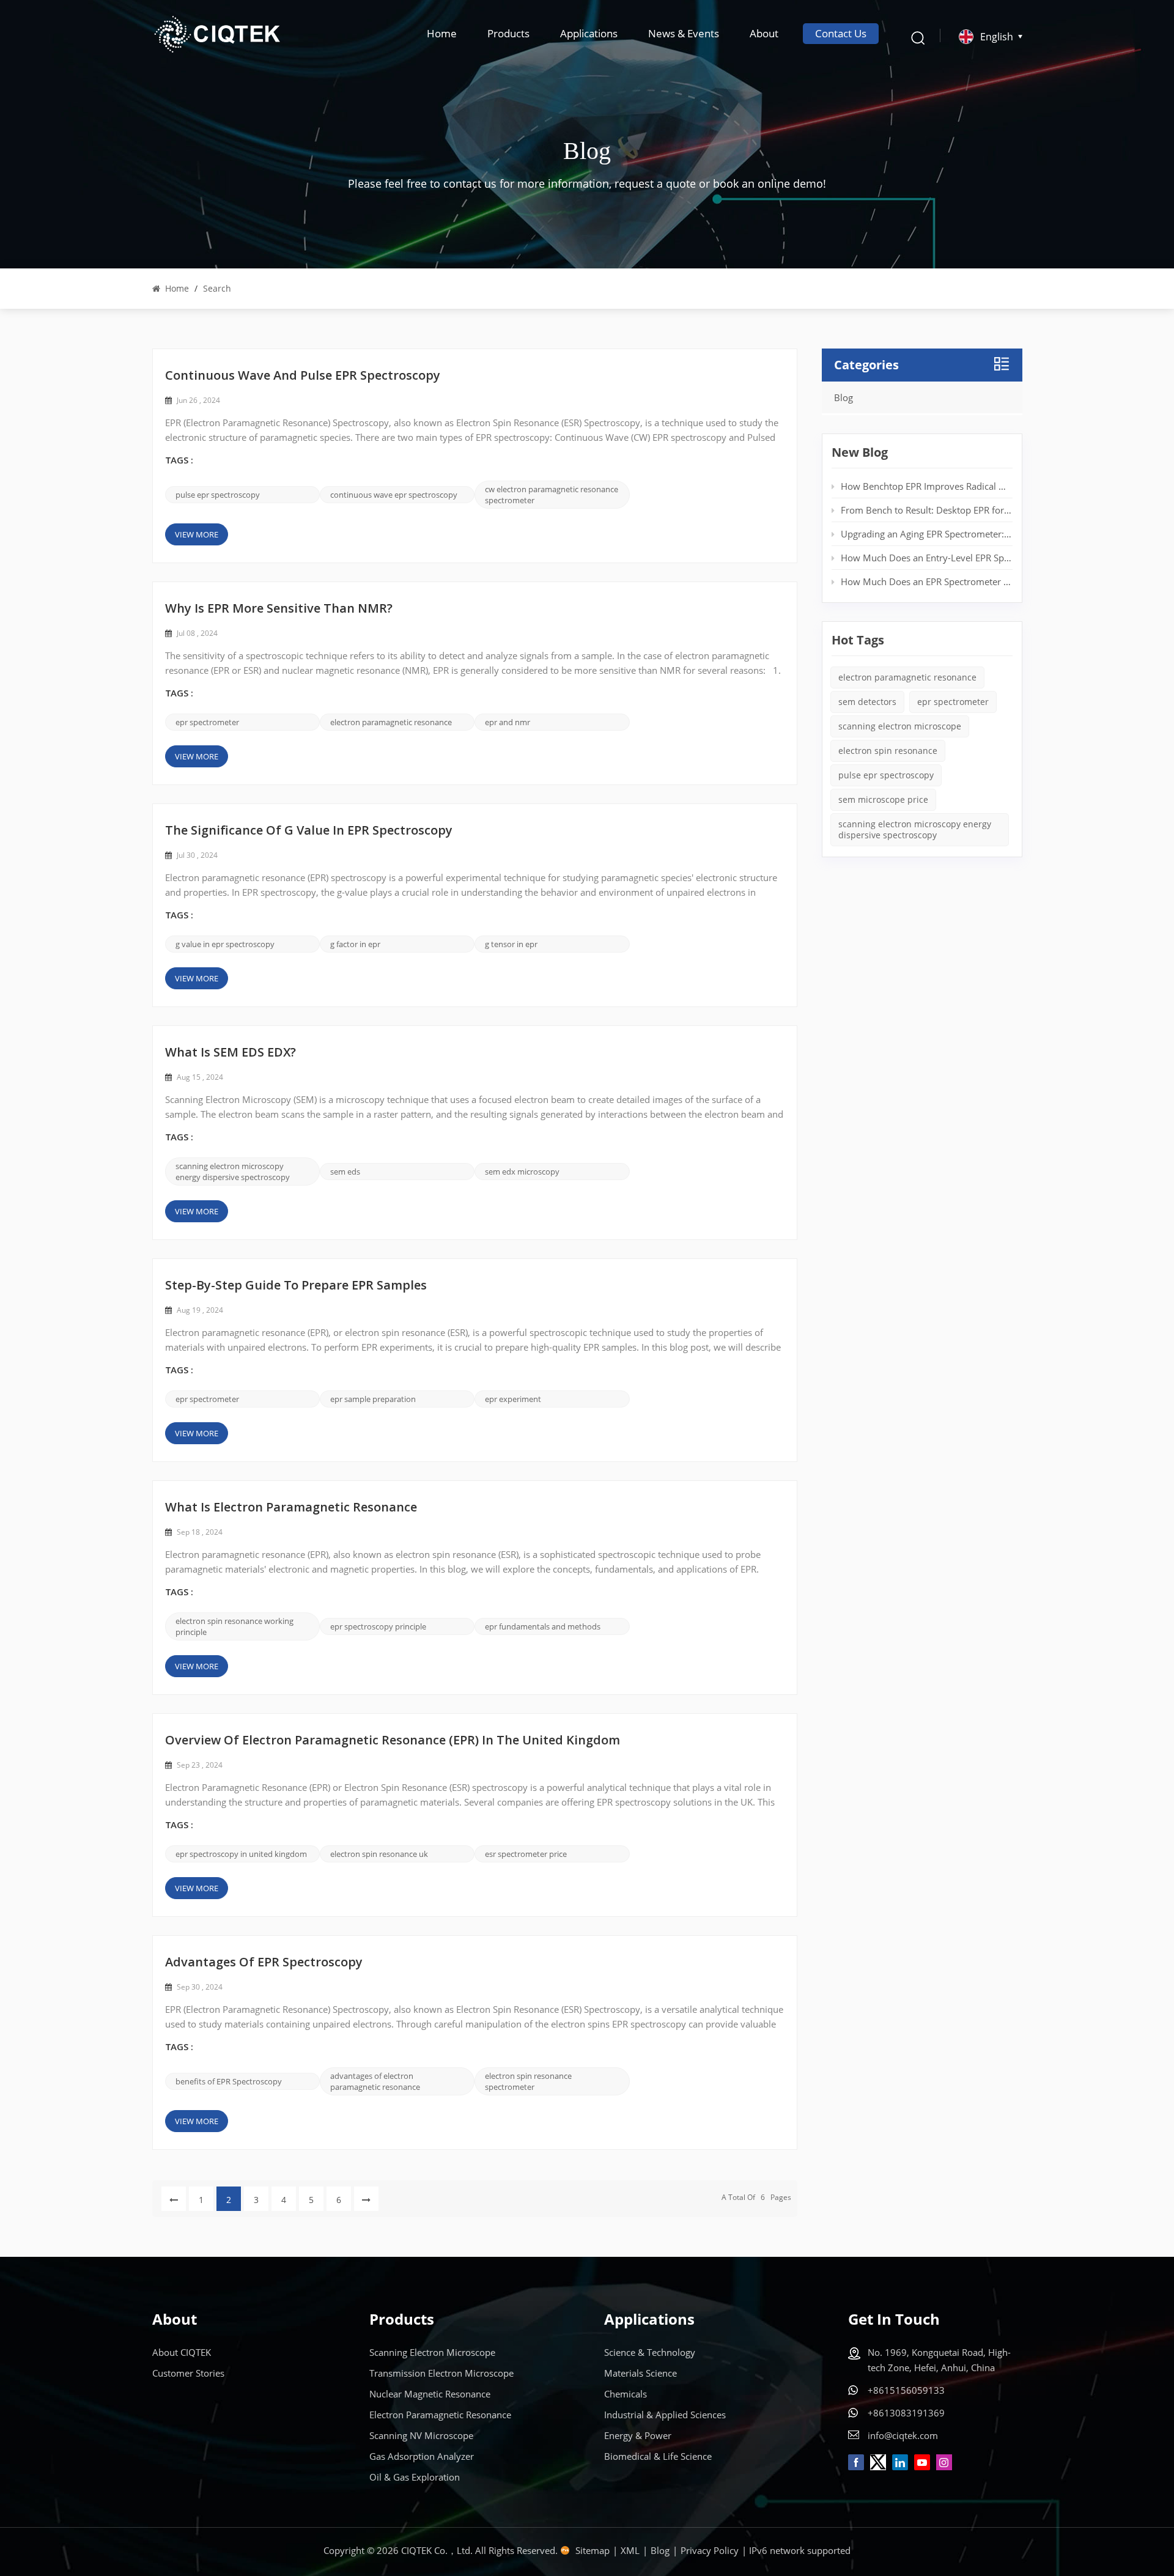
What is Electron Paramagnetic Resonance (291, 1508)
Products (508, 33)
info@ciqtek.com (903, 2435)
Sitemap (593, 2550)
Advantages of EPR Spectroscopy (264, 1963)
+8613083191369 (906, 2413)
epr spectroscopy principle (378, 1626)
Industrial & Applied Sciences (665, 2415)
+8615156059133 (906, 2390)
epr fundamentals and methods (543, 1626)
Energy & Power (638, 2435)
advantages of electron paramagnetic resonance (375, 2081)
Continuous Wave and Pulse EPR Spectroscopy (303, 377)
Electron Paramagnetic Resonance (440, 2415)
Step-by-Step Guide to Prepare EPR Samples (296, 1286)
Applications (589, 33)
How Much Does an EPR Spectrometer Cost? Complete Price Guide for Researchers (926, 581)
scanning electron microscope (900, 726)
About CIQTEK (182, 2352)
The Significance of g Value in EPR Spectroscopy (309, 832)
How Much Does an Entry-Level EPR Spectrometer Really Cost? (926, 558)
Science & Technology (650, 2352)
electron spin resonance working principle (234, 1626)
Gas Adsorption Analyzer (422, 2456)
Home (442, 33)
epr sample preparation (373, 1399)
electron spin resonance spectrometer (528, 2081)
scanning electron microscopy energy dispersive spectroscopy (233, 1172)
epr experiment (513, 1399)
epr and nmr (508, 722)
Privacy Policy (710, 2550)
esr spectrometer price (526, 1854)
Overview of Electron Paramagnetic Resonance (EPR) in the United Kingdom (393, 1741)
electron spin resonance (888, 751)
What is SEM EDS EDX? (231, 1054)
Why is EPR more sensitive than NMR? (279, 610)
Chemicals (626, 2394)
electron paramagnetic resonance (391, 722)
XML (630, 2550)
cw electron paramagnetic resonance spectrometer (552, 495)
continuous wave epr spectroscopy (394, 495)
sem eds (345, 1172)
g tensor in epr (511, 944)
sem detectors (867, 702)
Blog (844, 397)
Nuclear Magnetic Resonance (430, 2394)
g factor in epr (355, 944)
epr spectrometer (207, 722)
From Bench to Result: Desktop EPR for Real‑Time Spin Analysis (926, 510)
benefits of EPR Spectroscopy (229, 2081)
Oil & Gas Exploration (415, 2477)
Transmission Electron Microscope (441, 2373)
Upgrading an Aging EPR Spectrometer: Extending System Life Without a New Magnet (926, 534)
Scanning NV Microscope (421, 2435)
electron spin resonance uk (379, 1854)
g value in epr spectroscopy (225, 944)
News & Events (684, 33)
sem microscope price (883, 799)
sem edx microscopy (522, 1172)
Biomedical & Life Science (658, 2456)
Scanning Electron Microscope (432, 2352)
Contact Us (841, 33)
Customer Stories (188, 2373)
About (764, 33)
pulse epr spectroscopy (218, 495)
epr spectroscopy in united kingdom (241, 1854)
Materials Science (641, 2373)
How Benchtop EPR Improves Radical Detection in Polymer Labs (926, 486)
